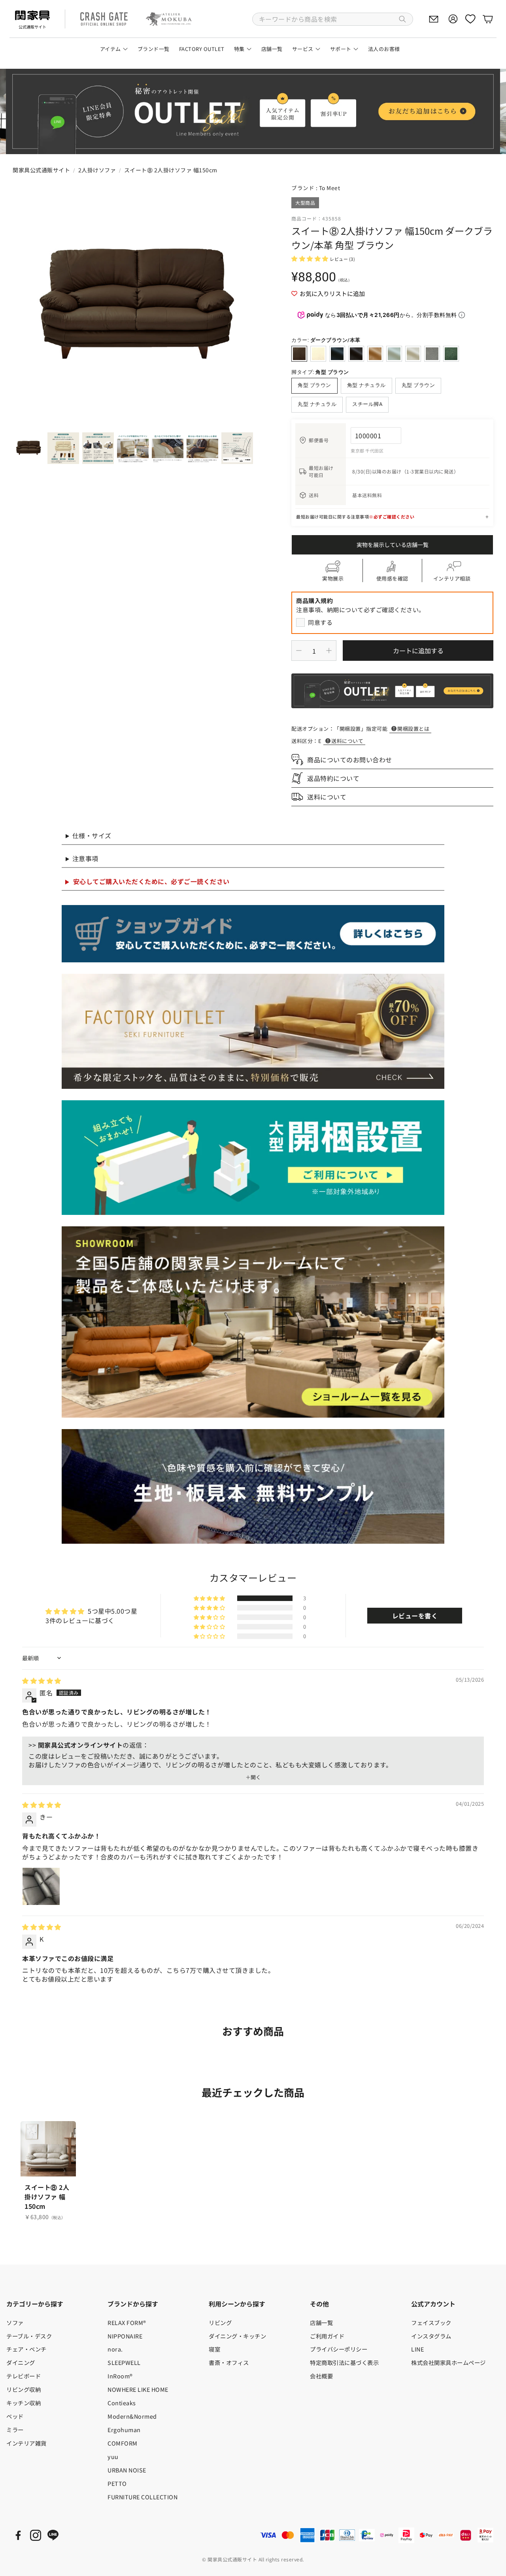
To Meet (330, 188)
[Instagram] (36, 2535)
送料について (347, 741)
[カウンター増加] (329, 651)
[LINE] (53, 2535)
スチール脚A (367, 404)
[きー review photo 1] (41, 1886)
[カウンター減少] (299, 651)
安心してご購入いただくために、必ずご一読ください (151, 881)
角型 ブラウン (314, 385)
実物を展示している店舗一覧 (393, 545)
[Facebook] (18, 2535)
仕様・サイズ (92, 835)
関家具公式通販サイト (41, 170)
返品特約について (333, 778)
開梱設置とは (413, 729)
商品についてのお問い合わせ (350, 760)
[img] (42, 1680)
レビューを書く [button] (415, 1616)
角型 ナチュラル (366, 385)
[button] (333, 19)
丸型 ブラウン (418, 385)
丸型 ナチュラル (317, 404)
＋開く (253, 1777)
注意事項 (85, 858)
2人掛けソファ (97, 170)
